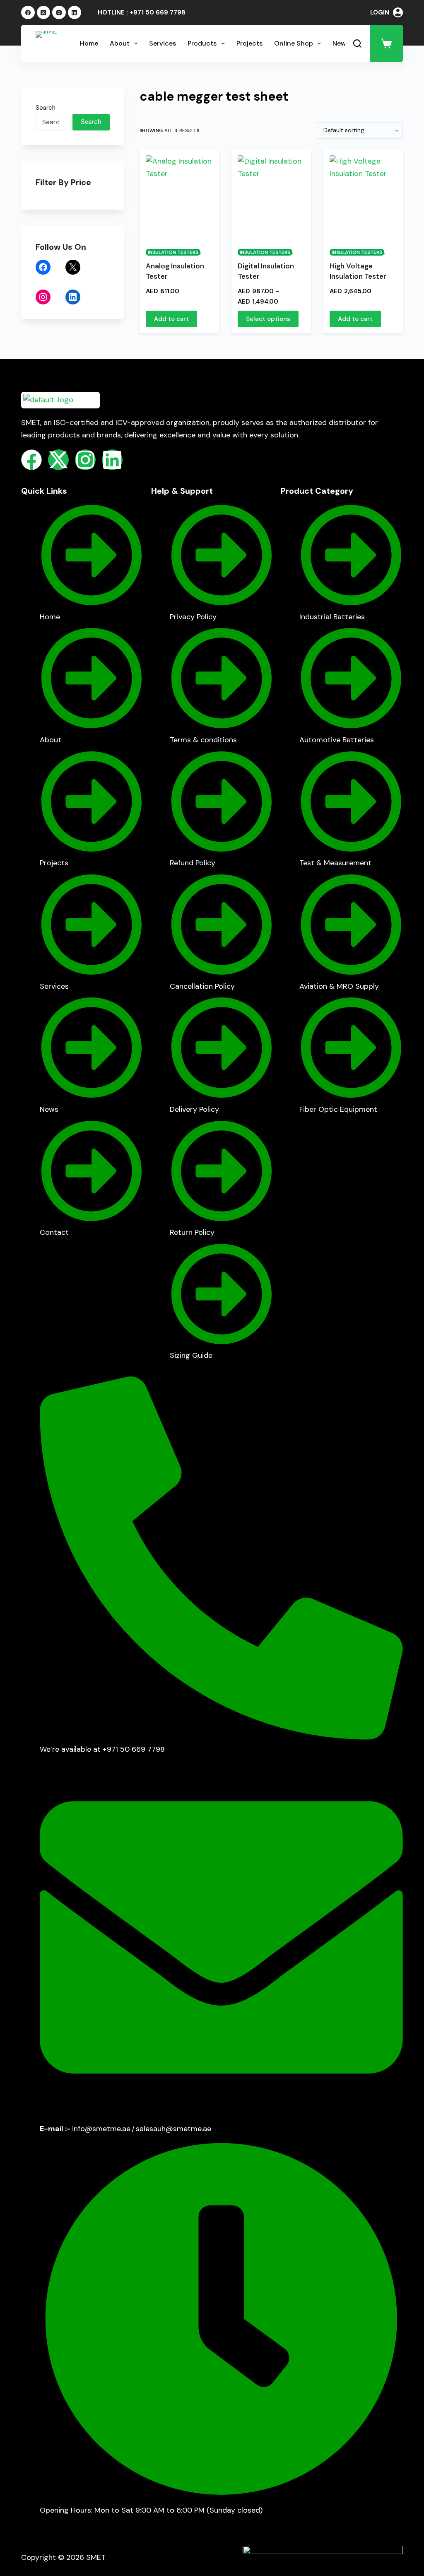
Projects (249, 43)
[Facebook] (28, 13)
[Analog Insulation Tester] (179, 197)
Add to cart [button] (171, 319)
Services (163, 43)
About (120, 43)
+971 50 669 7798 (158, 12)
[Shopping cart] (386, 43)
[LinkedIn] (75, 13)
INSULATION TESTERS (173, 252)
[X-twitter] (58, 460)
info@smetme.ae (101, 2129)
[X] (73, 267)
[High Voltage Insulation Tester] (363, 197)
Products (202, 43)
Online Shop (294, 43)
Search (46, 108)
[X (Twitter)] (44, 13)
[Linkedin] (112, 460)
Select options (268, 319)
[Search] (357, 43)
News (341, 43)
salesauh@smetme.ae (173, 2129)
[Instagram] (59, 13)
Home (89, 43)
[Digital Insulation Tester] (271, 197)
